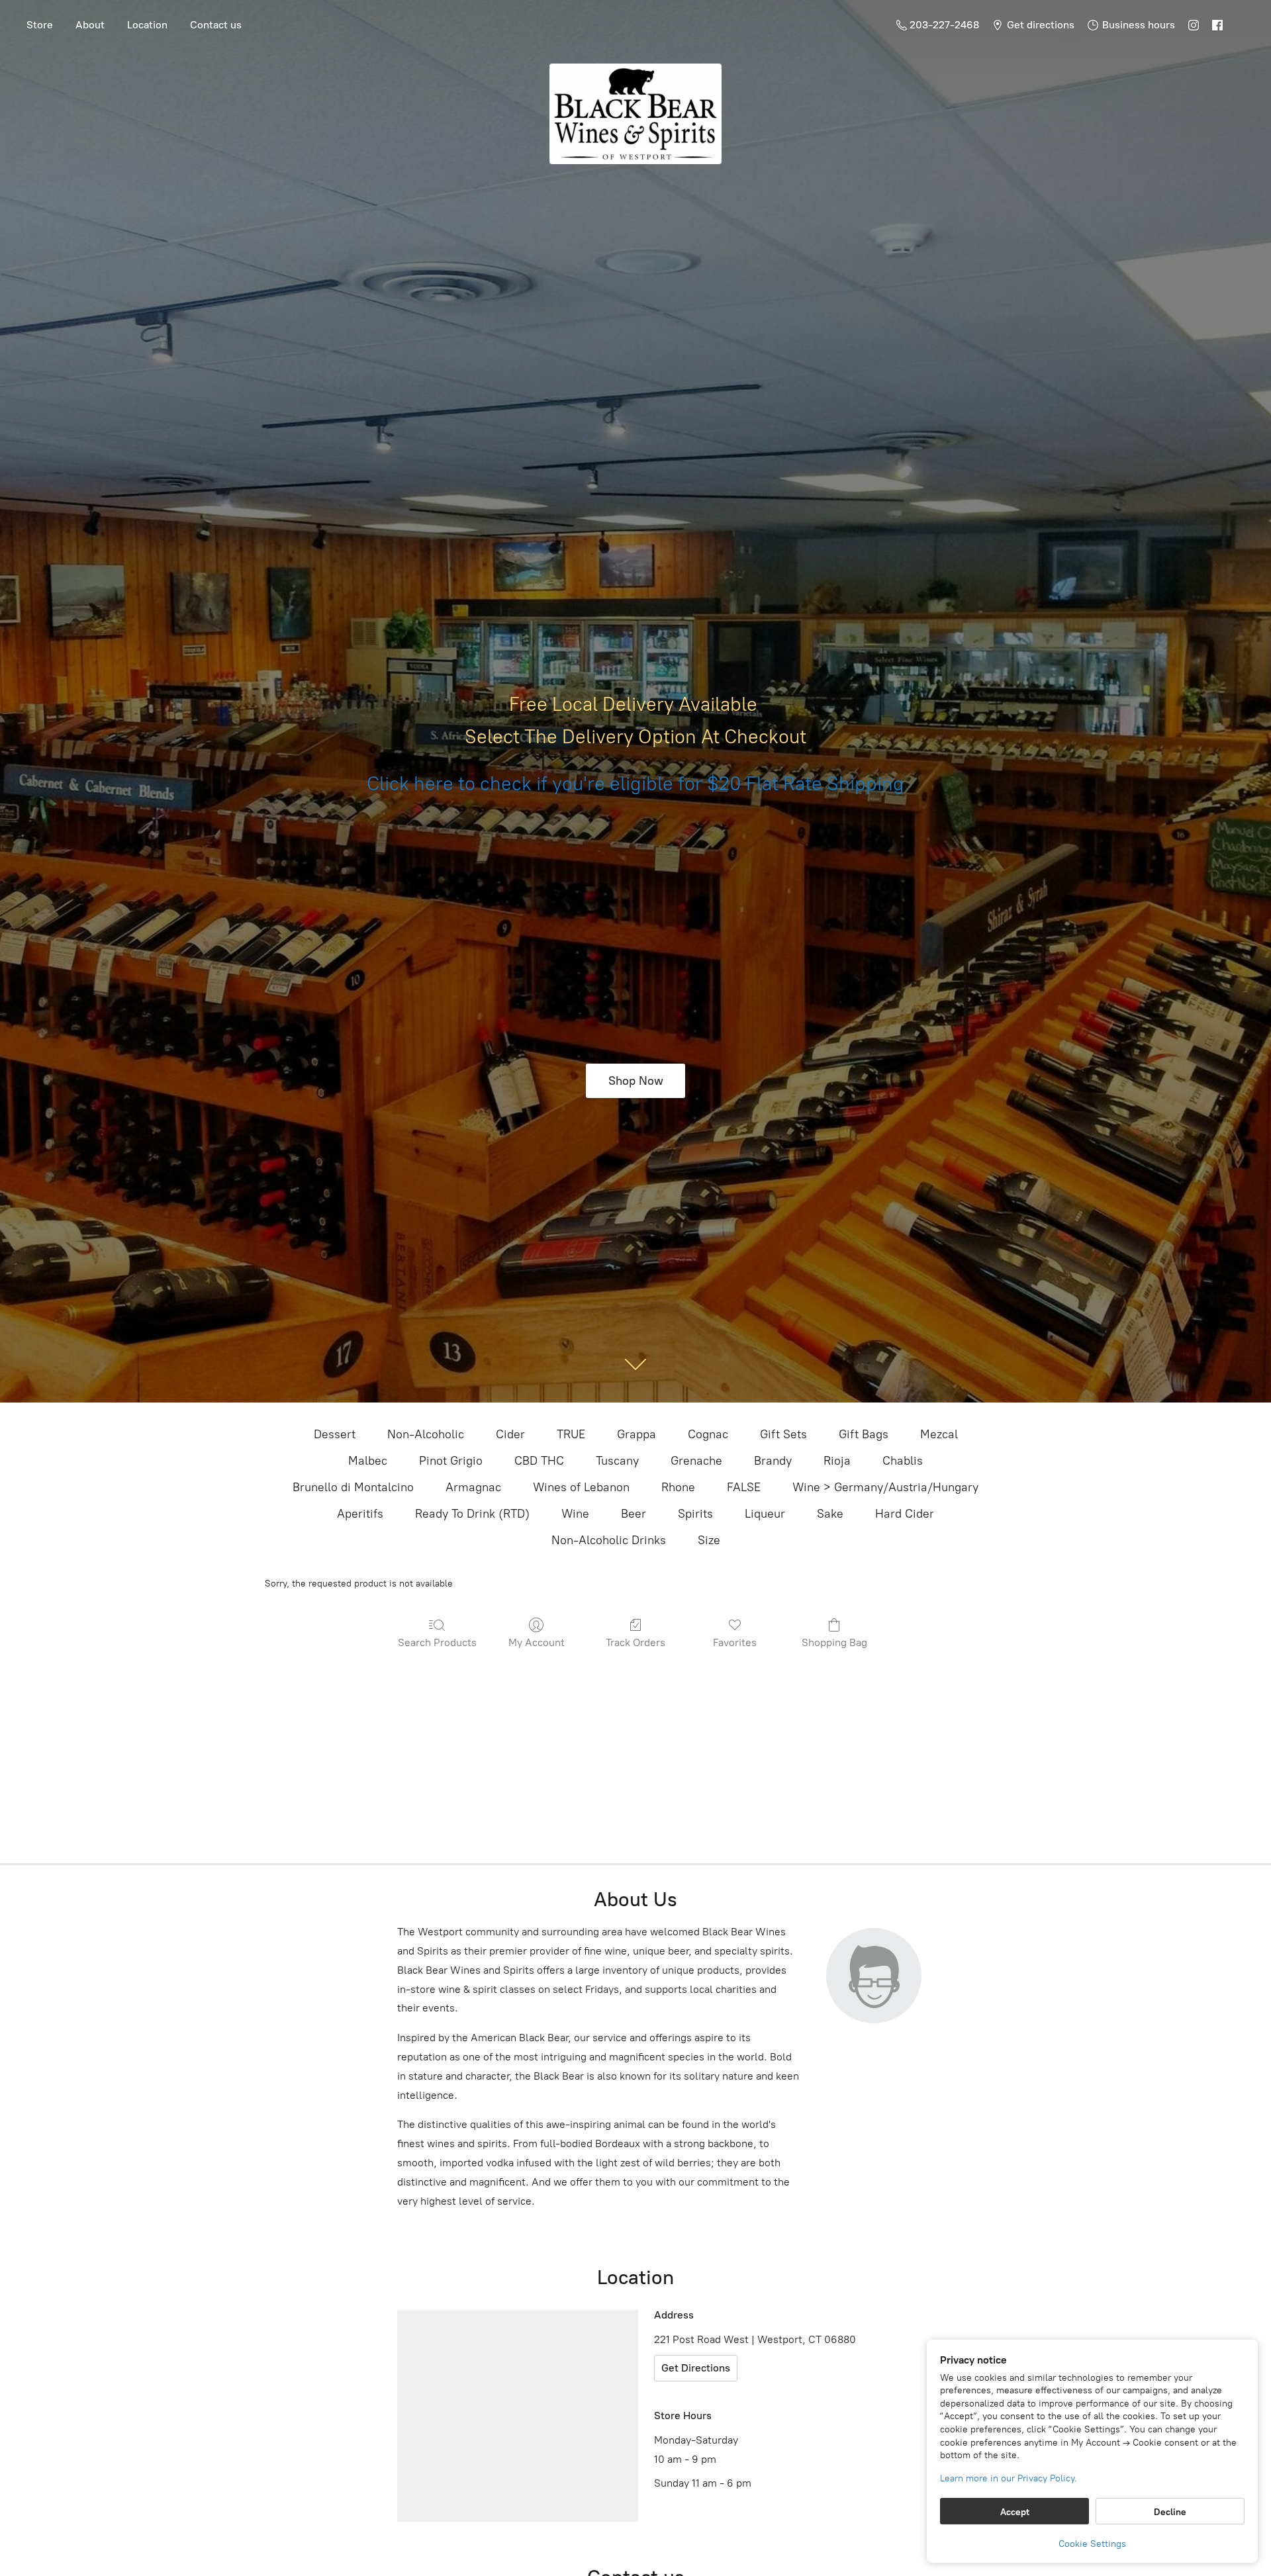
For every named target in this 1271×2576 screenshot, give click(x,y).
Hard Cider (905, 1514)
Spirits (695, 1514)
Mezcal (939, 1434)
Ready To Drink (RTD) (472, 1514)
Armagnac (473, 1487)
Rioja (837, 1461)
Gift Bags (864, 1434)
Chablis (903, 1461)
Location (147, 25)
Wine (575, 1514)
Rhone (678, 1487)
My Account (537, 1642)
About (90, 25)
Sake (830, 1514)
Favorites (735, 1642)
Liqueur (765, 1514)
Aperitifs (360, 1514)
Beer (634, 1514)
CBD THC (539, 1461)
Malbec (368, 1461)
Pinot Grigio (451, 1461)
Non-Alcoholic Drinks (609, 1540)
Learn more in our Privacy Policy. (1009, 2478)
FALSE (744, 1487)
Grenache (696, 1461)
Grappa (636, 1434)
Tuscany (617, 1461)
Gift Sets (783, 1434)
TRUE (571, 1434)
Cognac (708, 1434)
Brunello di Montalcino (353, 1487)
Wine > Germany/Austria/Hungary (885, 1487)
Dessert (335, 1434)
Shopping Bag (834, 1642)
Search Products (437, 1642)
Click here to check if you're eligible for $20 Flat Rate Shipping (635, 784)
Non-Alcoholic (426, 1434)
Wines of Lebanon (581, 1487)
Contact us (216, 25)
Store (40, 25)
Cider (510, 1434)
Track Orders (635, 1642)
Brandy (773, 1461)
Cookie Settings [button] (1092, 2544)
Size (709, 1540)
